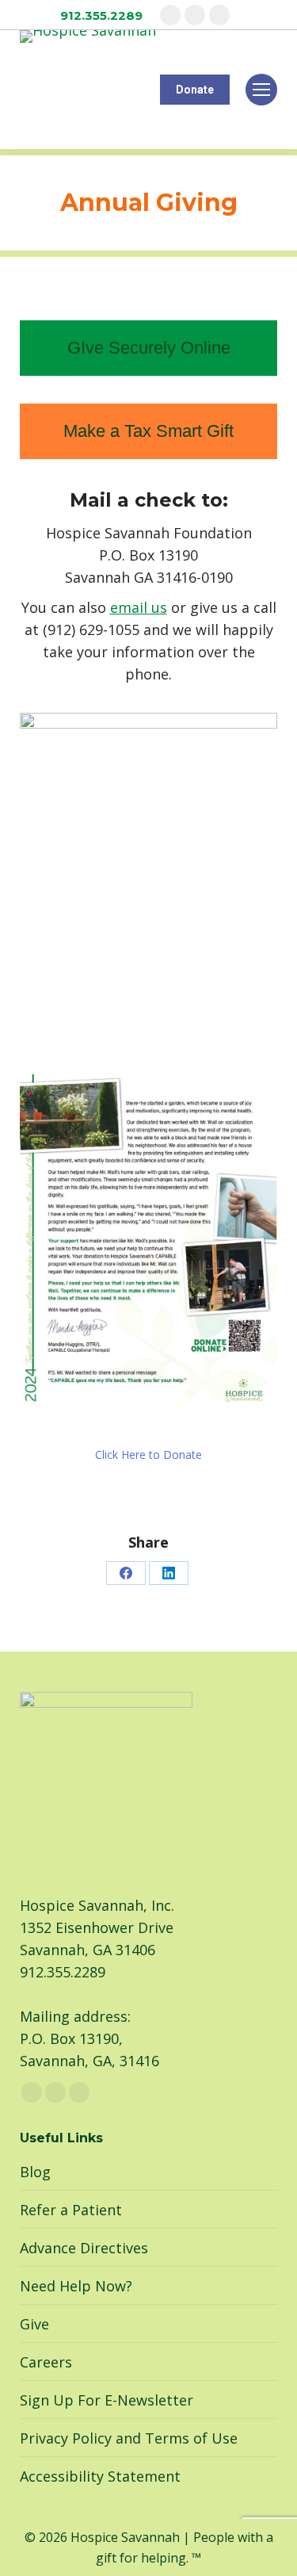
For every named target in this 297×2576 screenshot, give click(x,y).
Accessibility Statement (100, 2476)
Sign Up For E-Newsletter (107, 2400)
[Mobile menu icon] (261, 90)
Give (34, 2324)
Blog (35, 2172)
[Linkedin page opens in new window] (219, 15)
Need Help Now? (76, 2286)
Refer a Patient (71, 2210)
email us (139, 607)
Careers (46, 2362)
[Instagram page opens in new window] (195, 15)
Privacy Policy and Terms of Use (129, 2438)
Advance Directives (84, 2248)
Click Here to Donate (148, 1455)
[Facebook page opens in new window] (170, 15)
